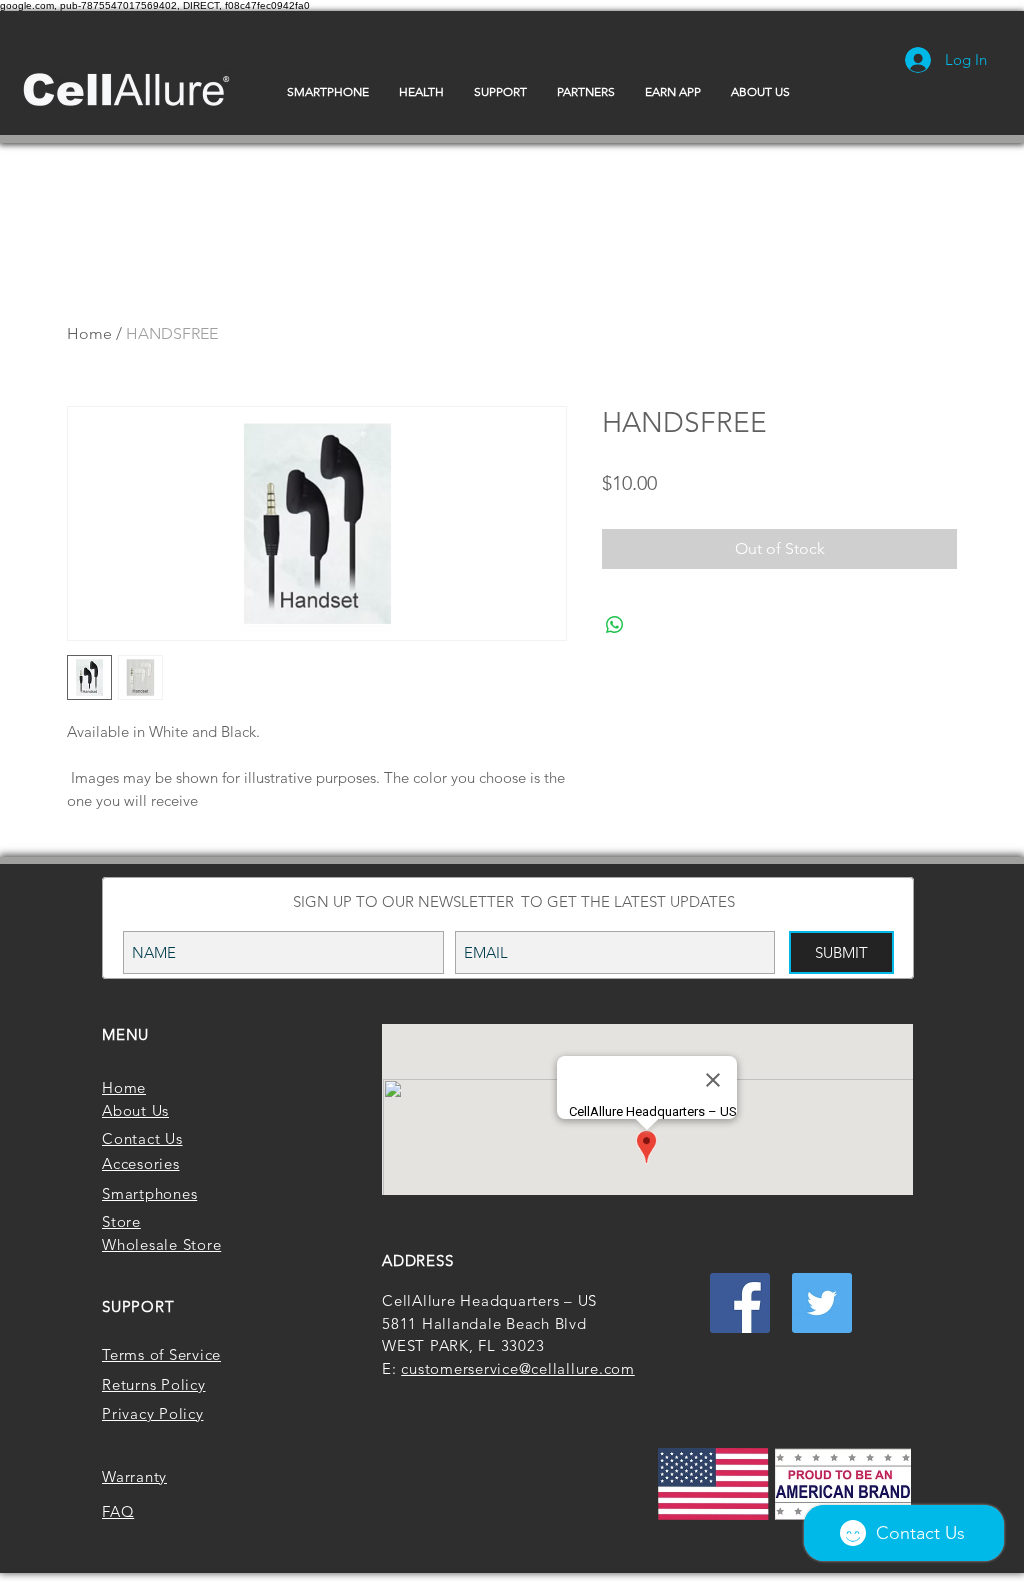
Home (89, 333)
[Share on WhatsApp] (615, 625)
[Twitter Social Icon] (822, 1303)
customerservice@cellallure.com (518, 1368)
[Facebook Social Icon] (740, 1303)
